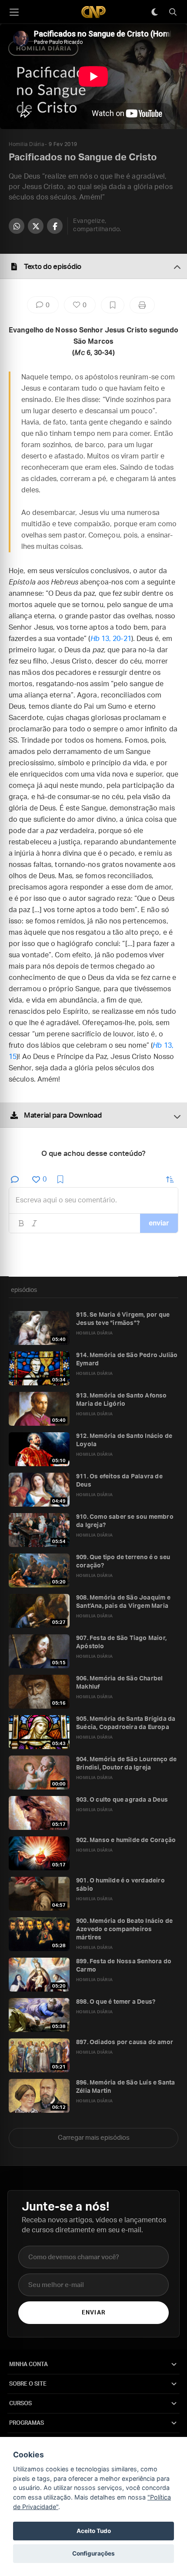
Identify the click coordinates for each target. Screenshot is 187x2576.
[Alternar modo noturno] (154, 12)
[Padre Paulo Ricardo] (93, 12)
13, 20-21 (111, 639)
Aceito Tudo (94, 2531)
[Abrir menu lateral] (14, 12)
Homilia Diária (26, 144)
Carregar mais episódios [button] (94, 2138)
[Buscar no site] (173, 12)
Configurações (93, 2553)
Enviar (93, 2313)
